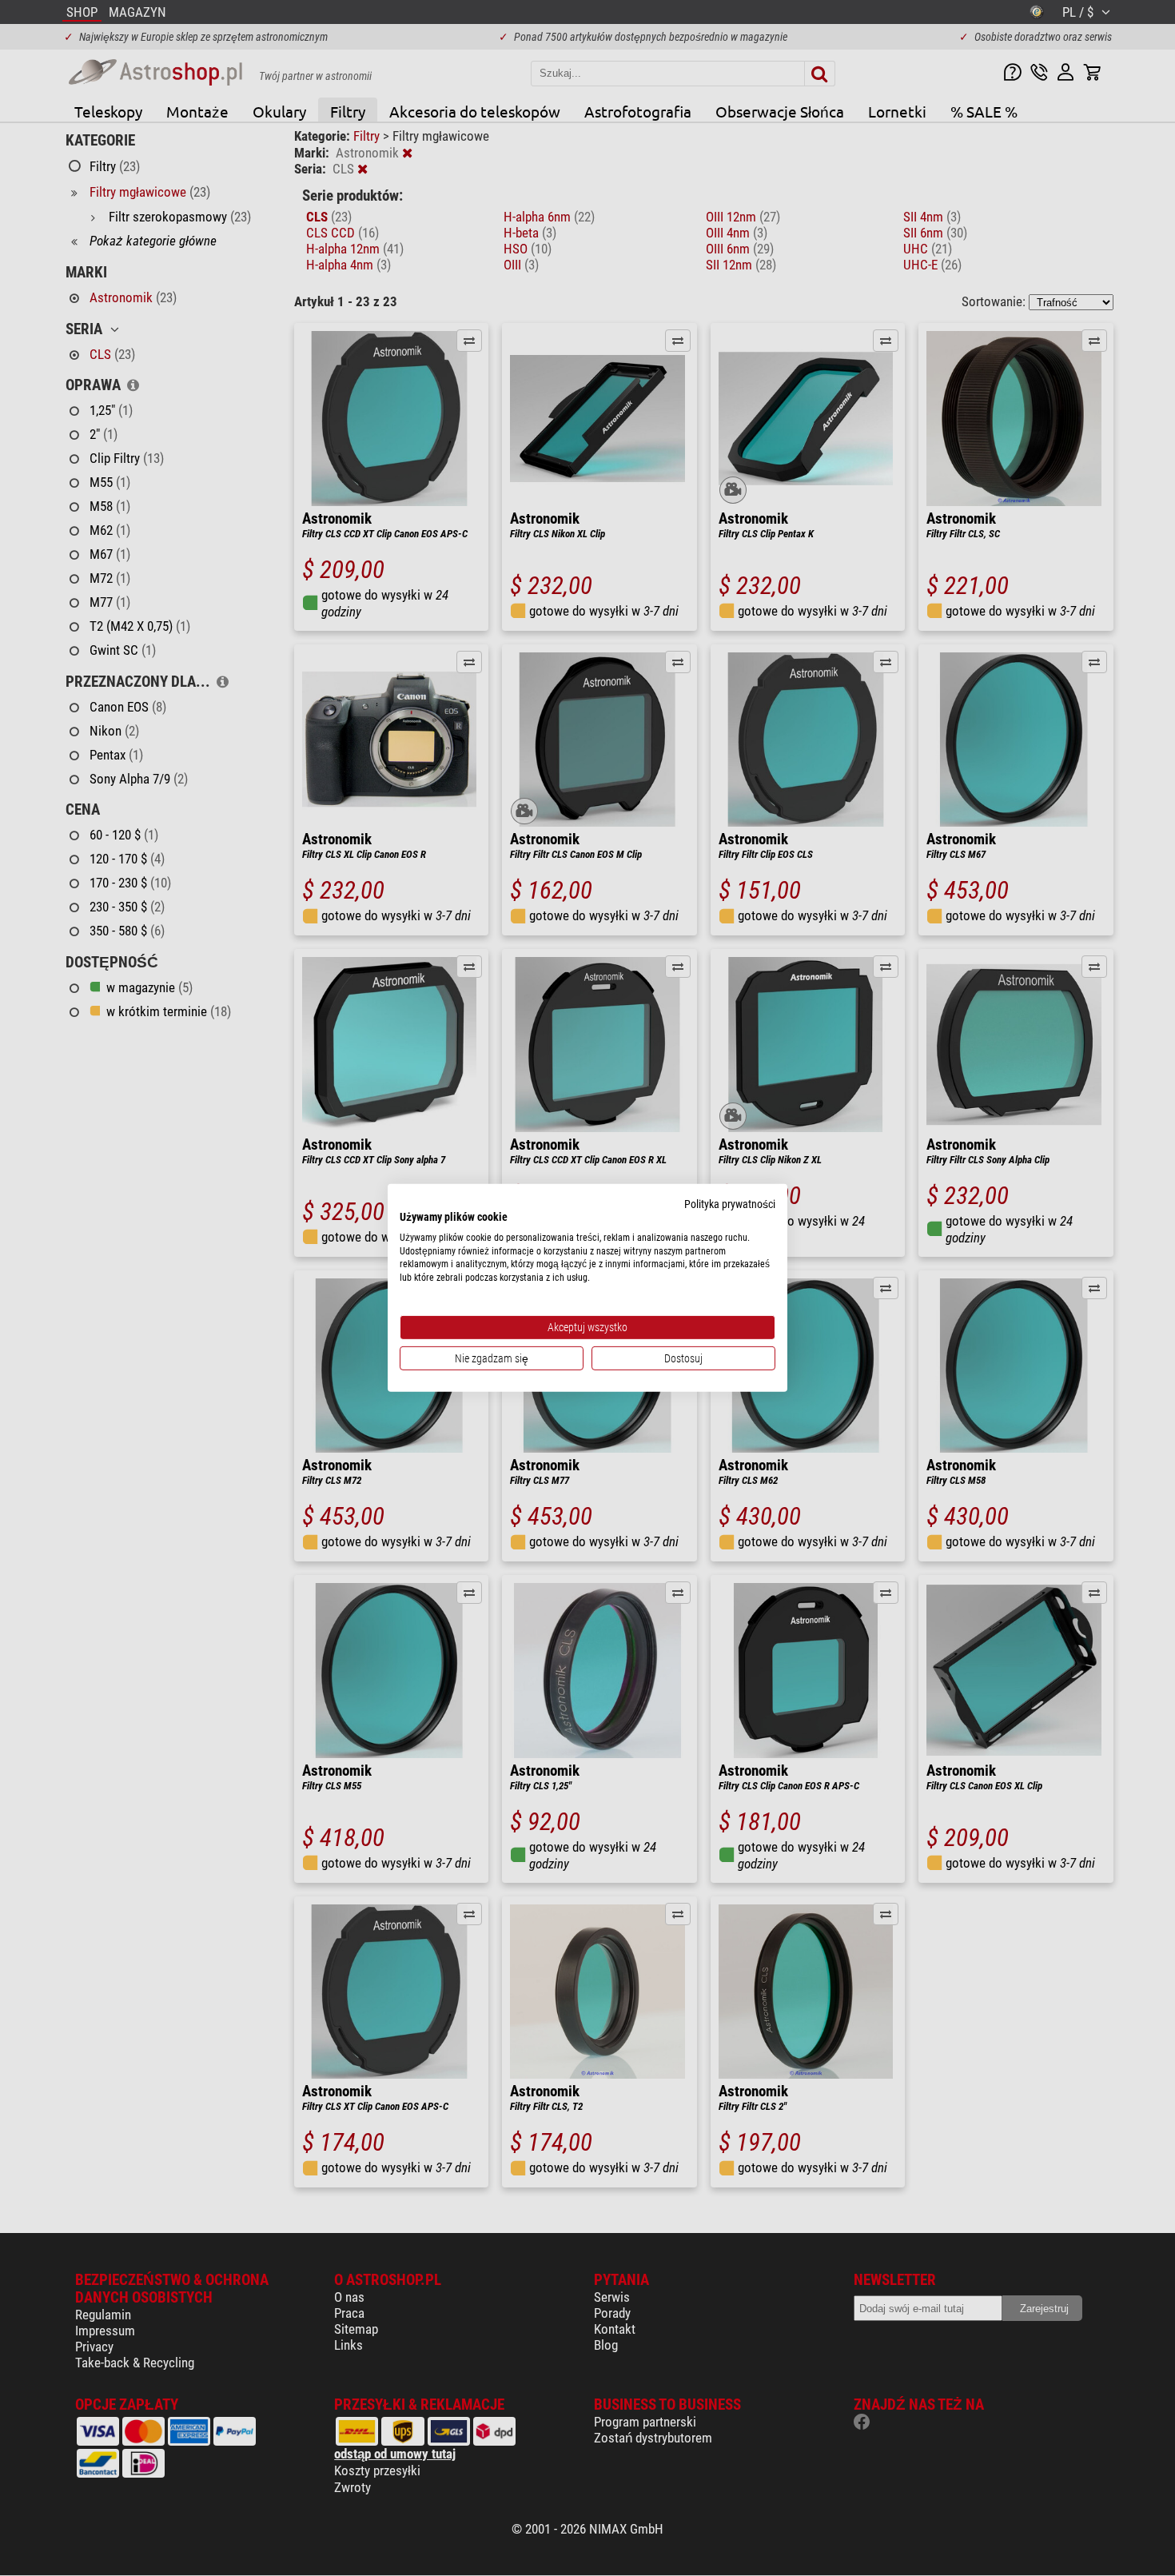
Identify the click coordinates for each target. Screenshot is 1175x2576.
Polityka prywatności (730, 1204)
